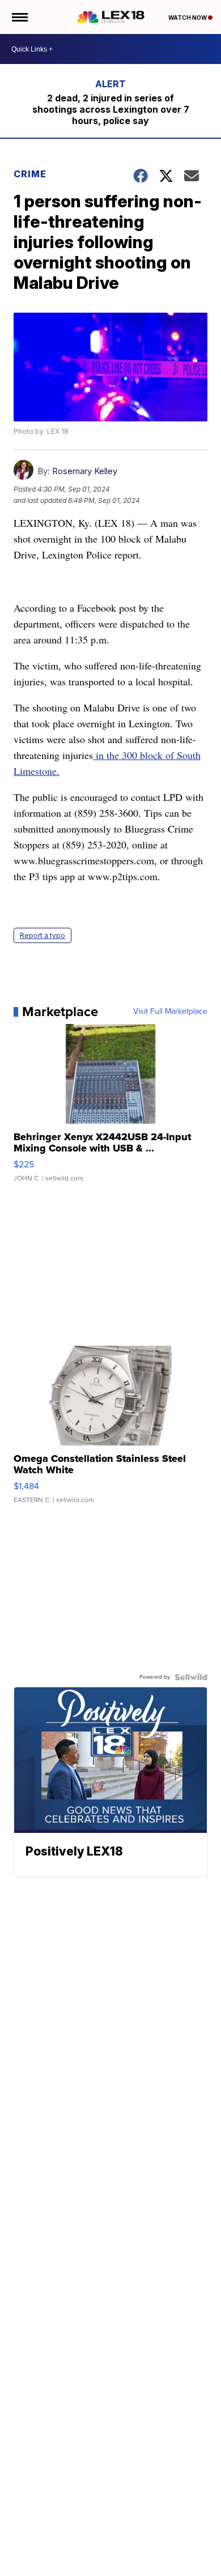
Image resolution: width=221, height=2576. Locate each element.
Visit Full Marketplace (170, 1012)
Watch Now (188, 18)
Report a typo (42, 935)
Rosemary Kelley (85, 471)
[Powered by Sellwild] (191, 1677)
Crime (30, 174)
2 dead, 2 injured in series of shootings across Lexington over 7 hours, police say (111, 109)
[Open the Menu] (19, 17)
